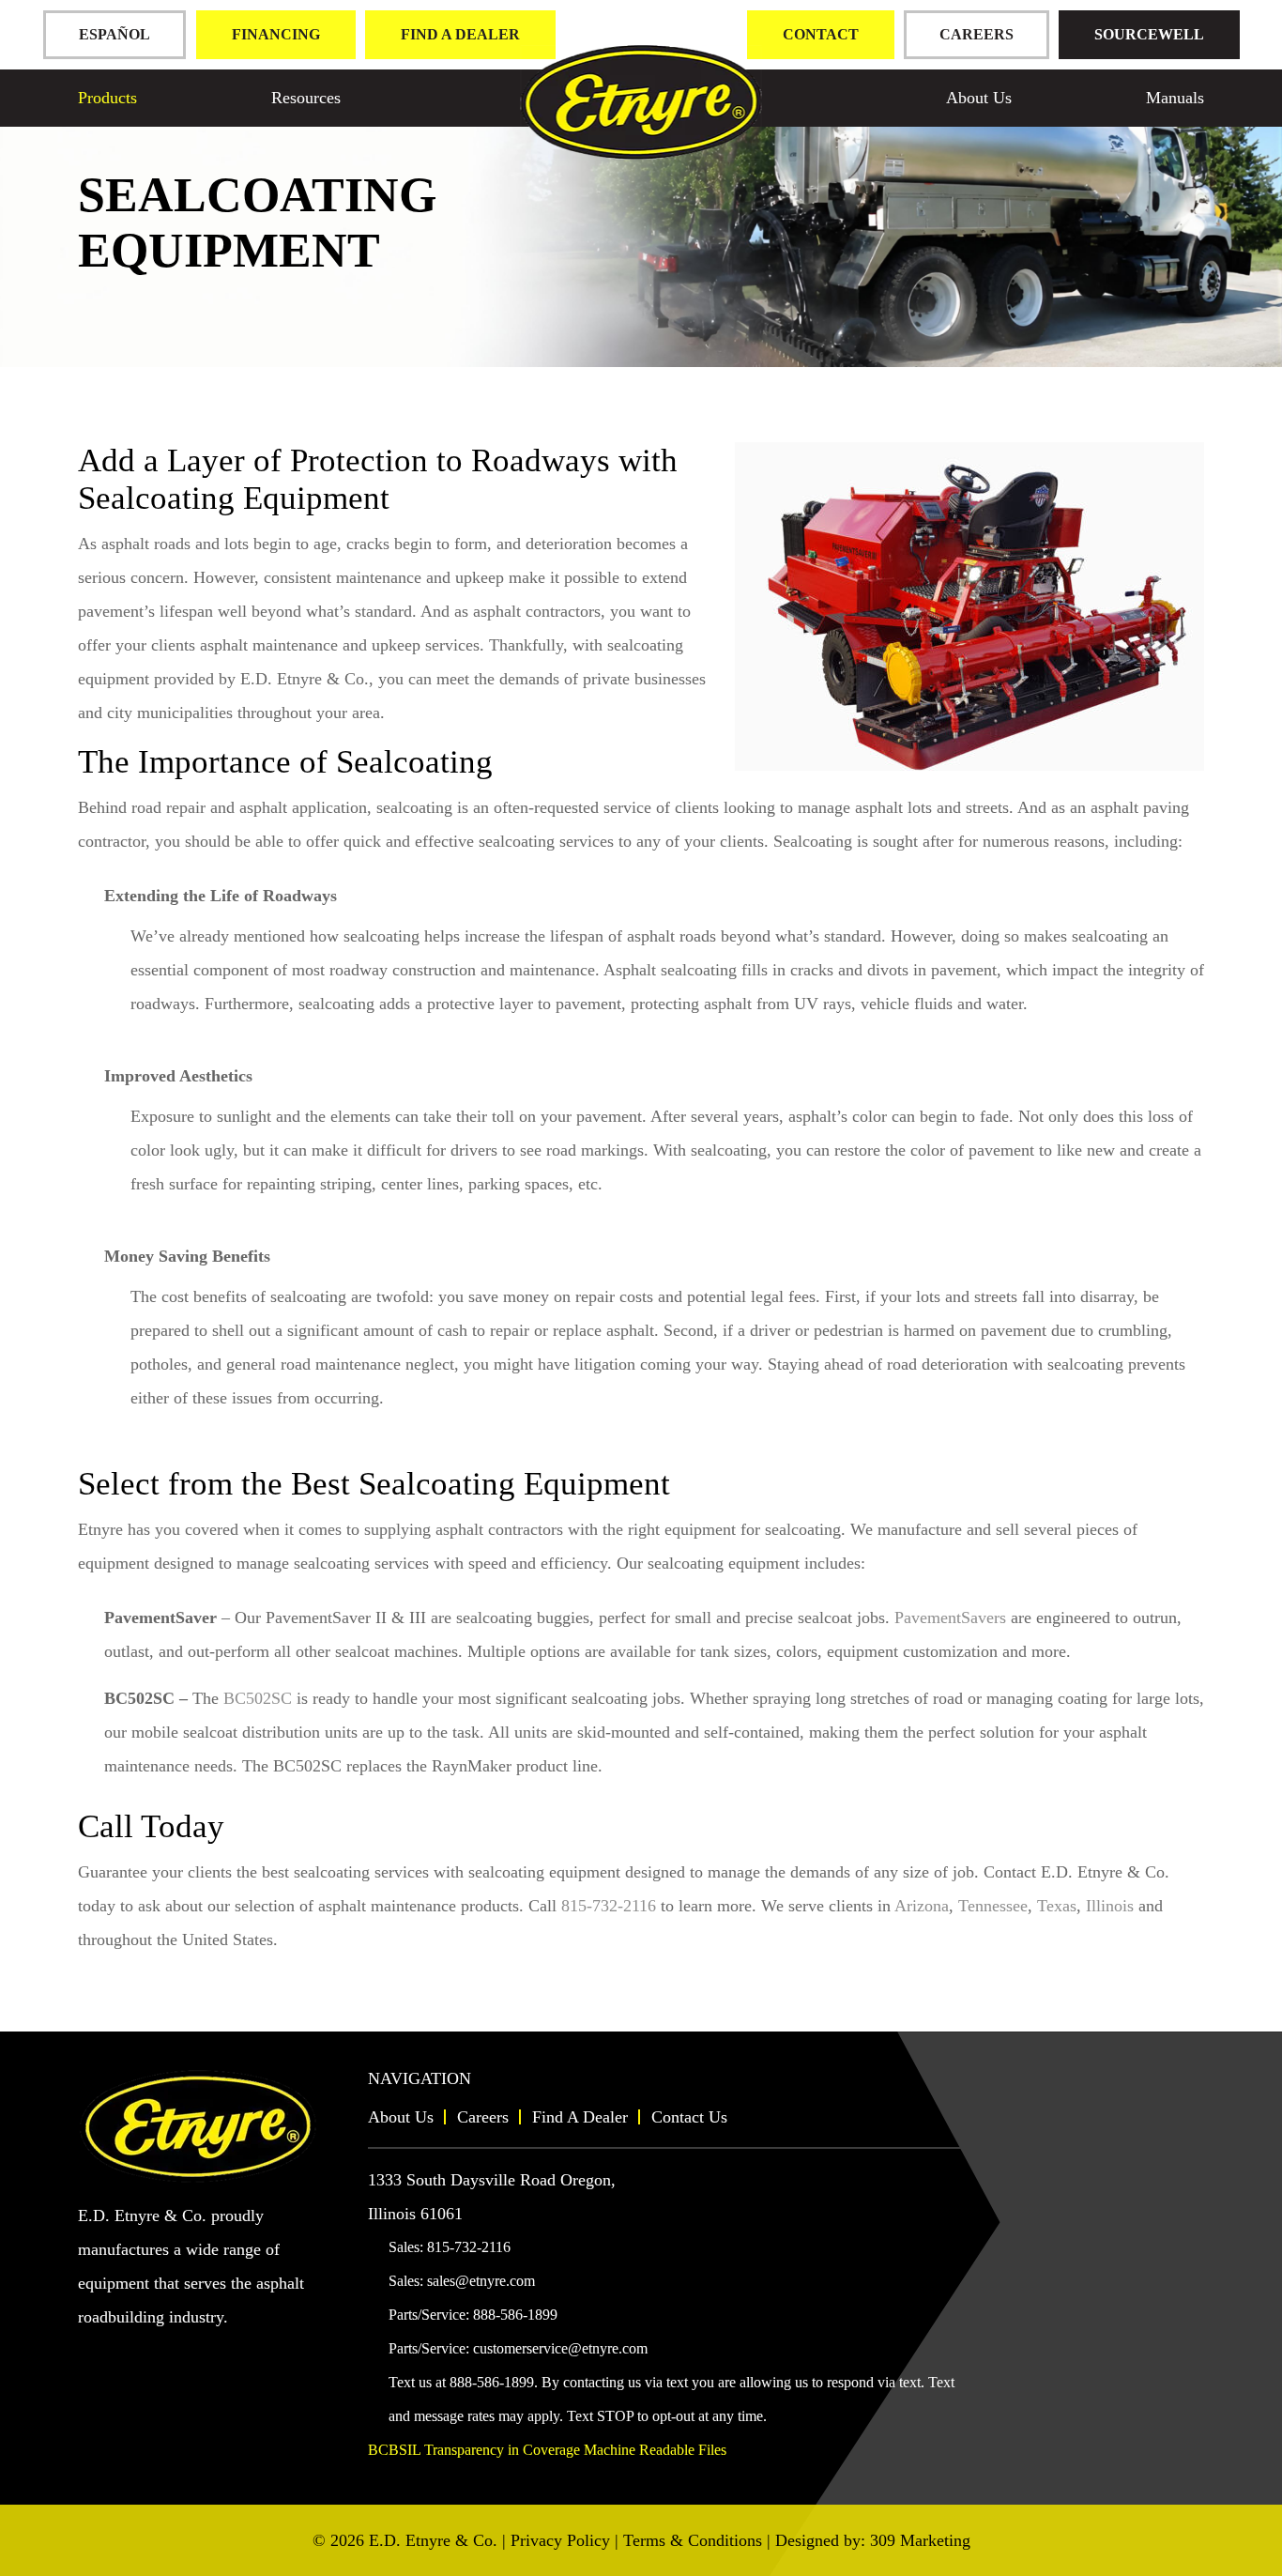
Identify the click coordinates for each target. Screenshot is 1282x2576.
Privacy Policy (560, 2540)
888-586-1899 (515, 2315)
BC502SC (258, 1698)
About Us (979, 98)
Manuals (1175, 98)
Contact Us (689, 2117)
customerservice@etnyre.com (560, 2348)
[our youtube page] (92, 2353)
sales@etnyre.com (481, 2281)
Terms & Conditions (693, 2540)
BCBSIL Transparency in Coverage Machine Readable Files (547, 2450)
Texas (1057, 1906)
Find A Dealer (580, 2117)
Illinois (1110, 1906)
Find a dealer (460, 34)
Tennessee (993, 1906)
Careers (977, 34)
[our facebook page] (124, 2353)
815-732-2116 (609, 1906)
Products (107, 98)
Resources (306, 98)
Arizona (922, 1906)
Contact (821, 34)
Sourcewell (1149, 34)
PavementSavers (950, 1618)
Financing (276, 34)
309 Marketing (920, 2540)
